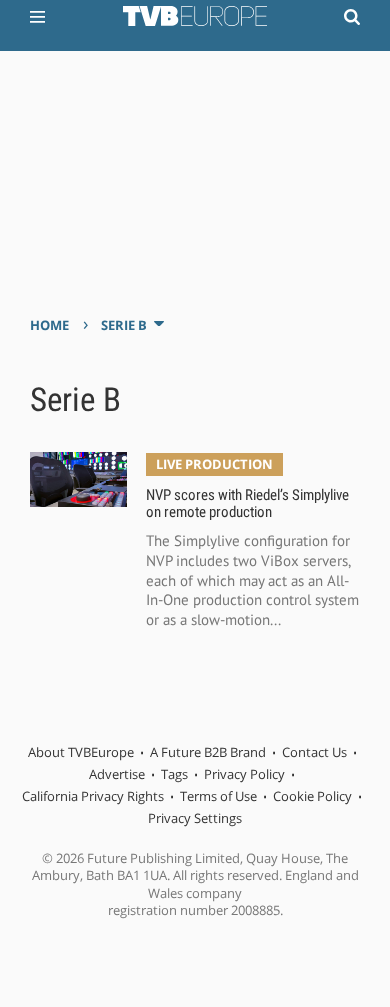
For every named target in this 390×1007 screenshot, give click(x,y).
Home (49, 325)
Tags (174, 774)
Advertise (117, 774)
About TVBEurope (81, 752)
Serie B (124, 325)
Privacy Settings (195, 818)
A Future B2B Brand (208, 752)
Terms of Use (218, 796)
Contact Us (314, 752)
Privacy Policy (244, 774)
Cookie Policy (312, 796)
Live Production (214, 464)
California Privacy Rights (93, 796)
